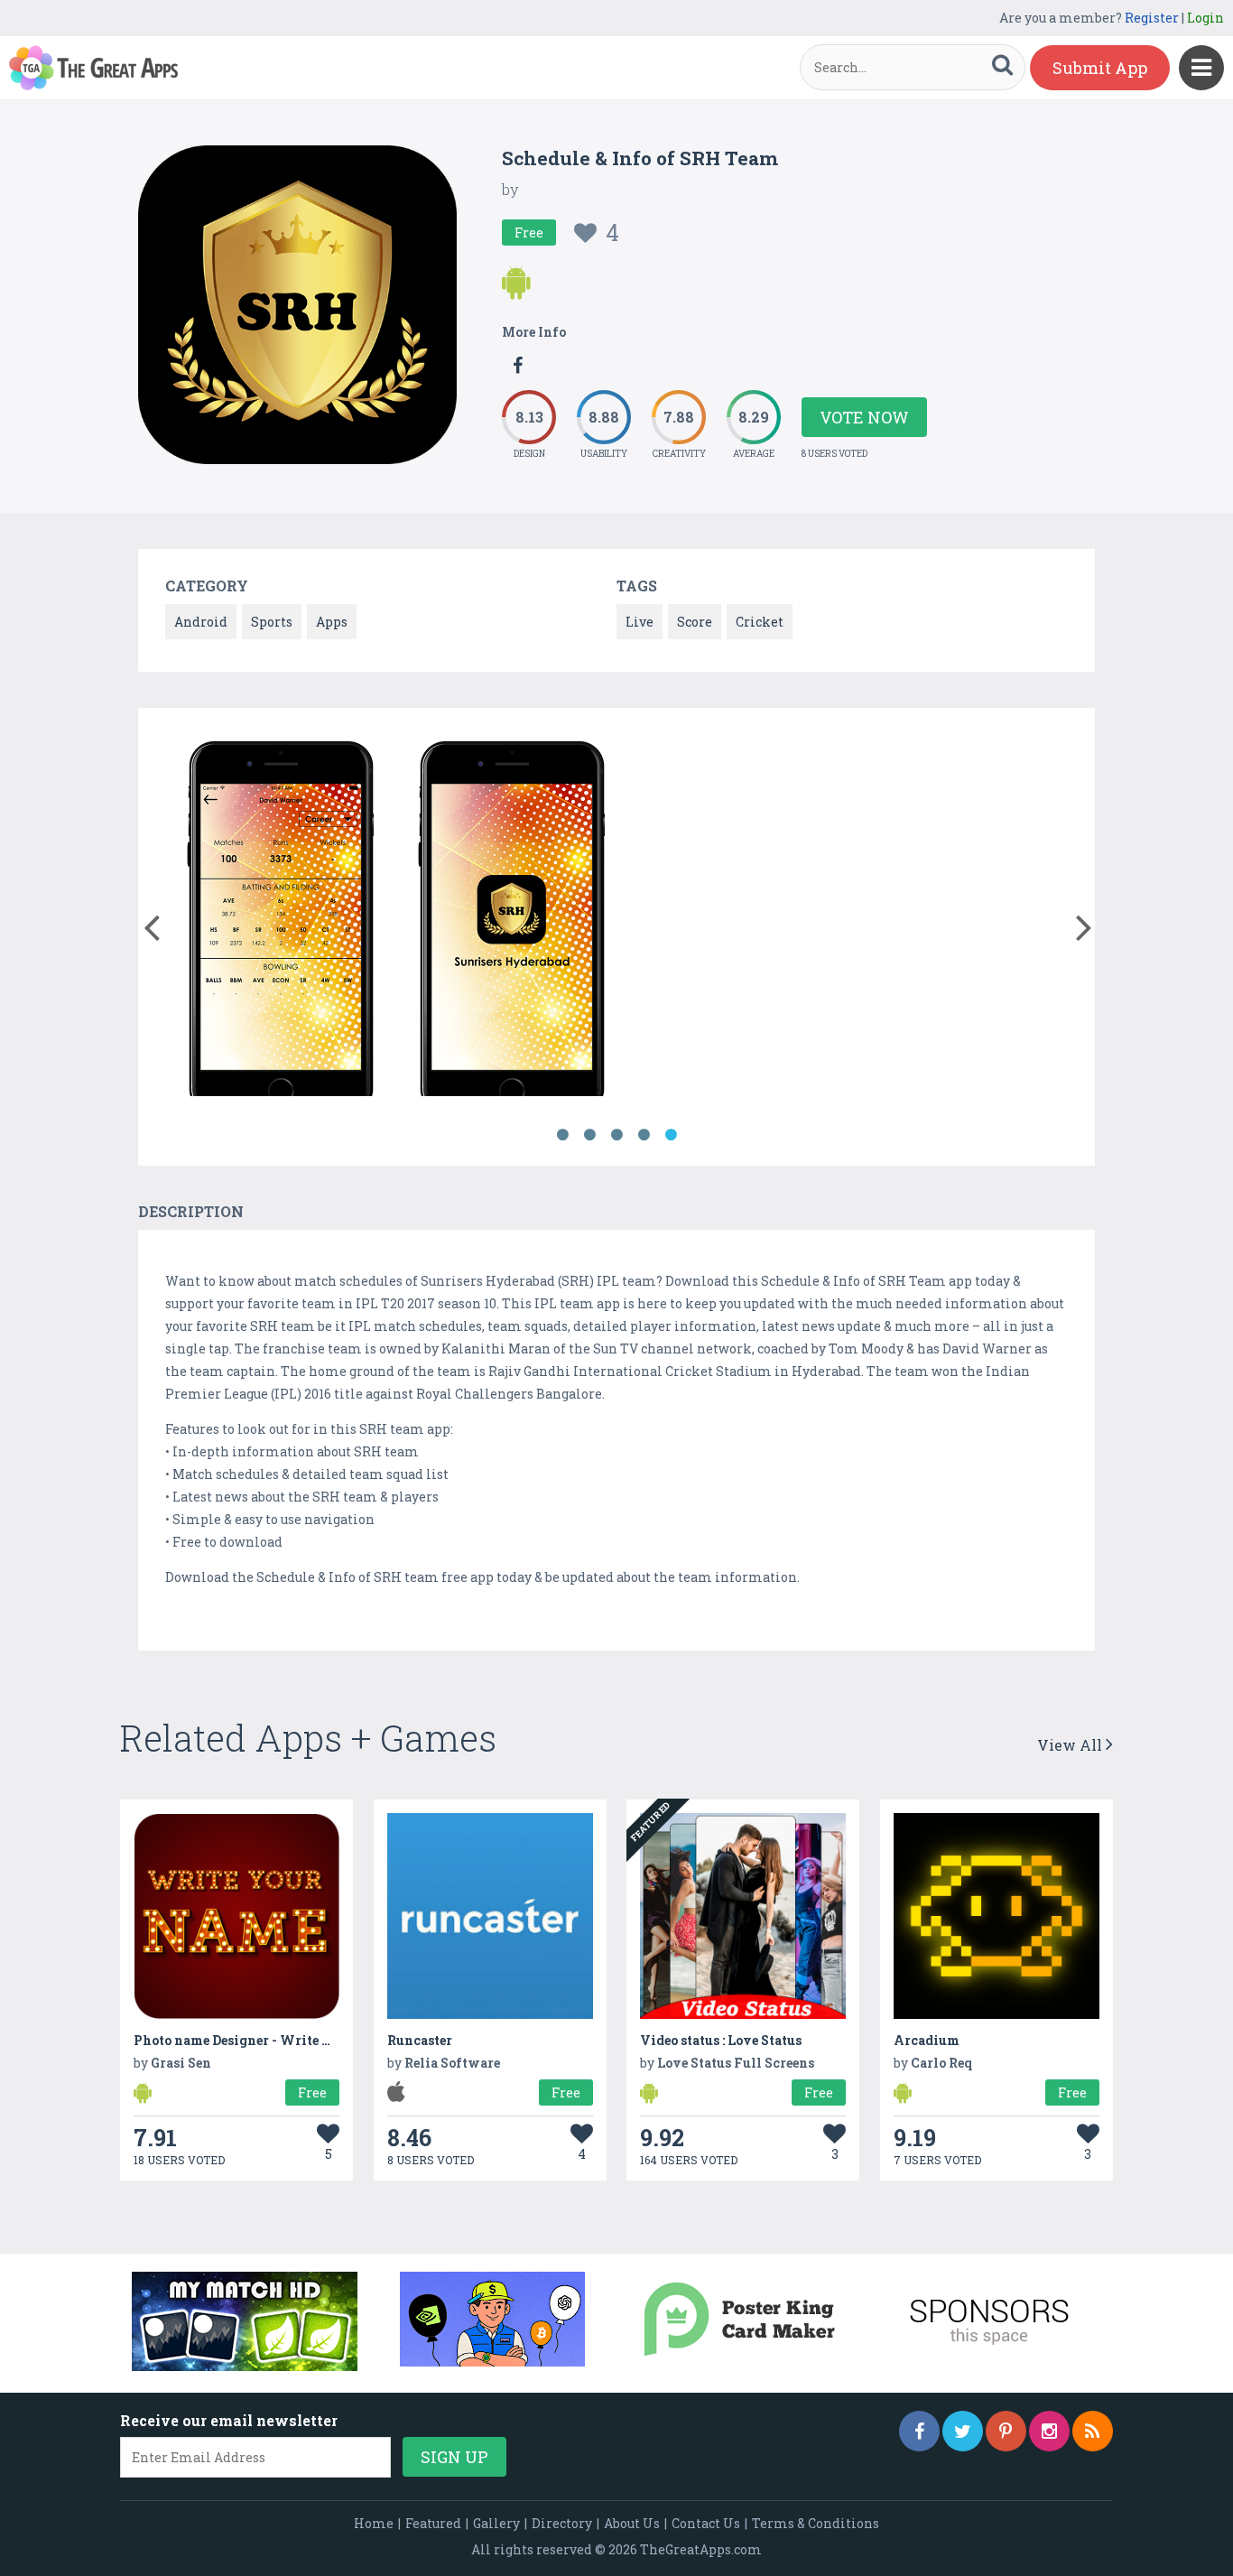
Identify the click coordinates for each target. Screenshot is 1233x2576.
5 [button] (671, 1135)
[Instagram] (1049, 2431)
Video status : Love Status (721, 2040)
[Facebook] (919, 2431)
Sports (272, 622)
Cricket (760, 622)
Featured (433, 2523)
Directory (562, 2523)
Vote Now (864, 417)
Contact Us (706, 2523)
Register (1152, 18)
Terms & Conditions (816, 2523)
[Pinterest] (1006, 2431)
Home (374, 2523)
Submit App (1100, 68)
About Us (632, 2523)
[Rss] (1093, 2431)
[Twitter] (963, 2431)
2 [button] (589, 1135)
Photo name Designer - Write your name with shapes (303, 2040)
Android (201, 622)
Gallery (496, 2523)
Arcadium (927, 2040)
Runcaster (420, 2040)
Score (695, 622)
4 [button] (644, 1135)
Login (1205, 18)
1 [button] (562, 1135)
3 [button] (616, 1135)
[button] (151, 924)
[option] (281, 919)
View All (1071, 1745)
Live (640, 622)
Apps (332, 622)
